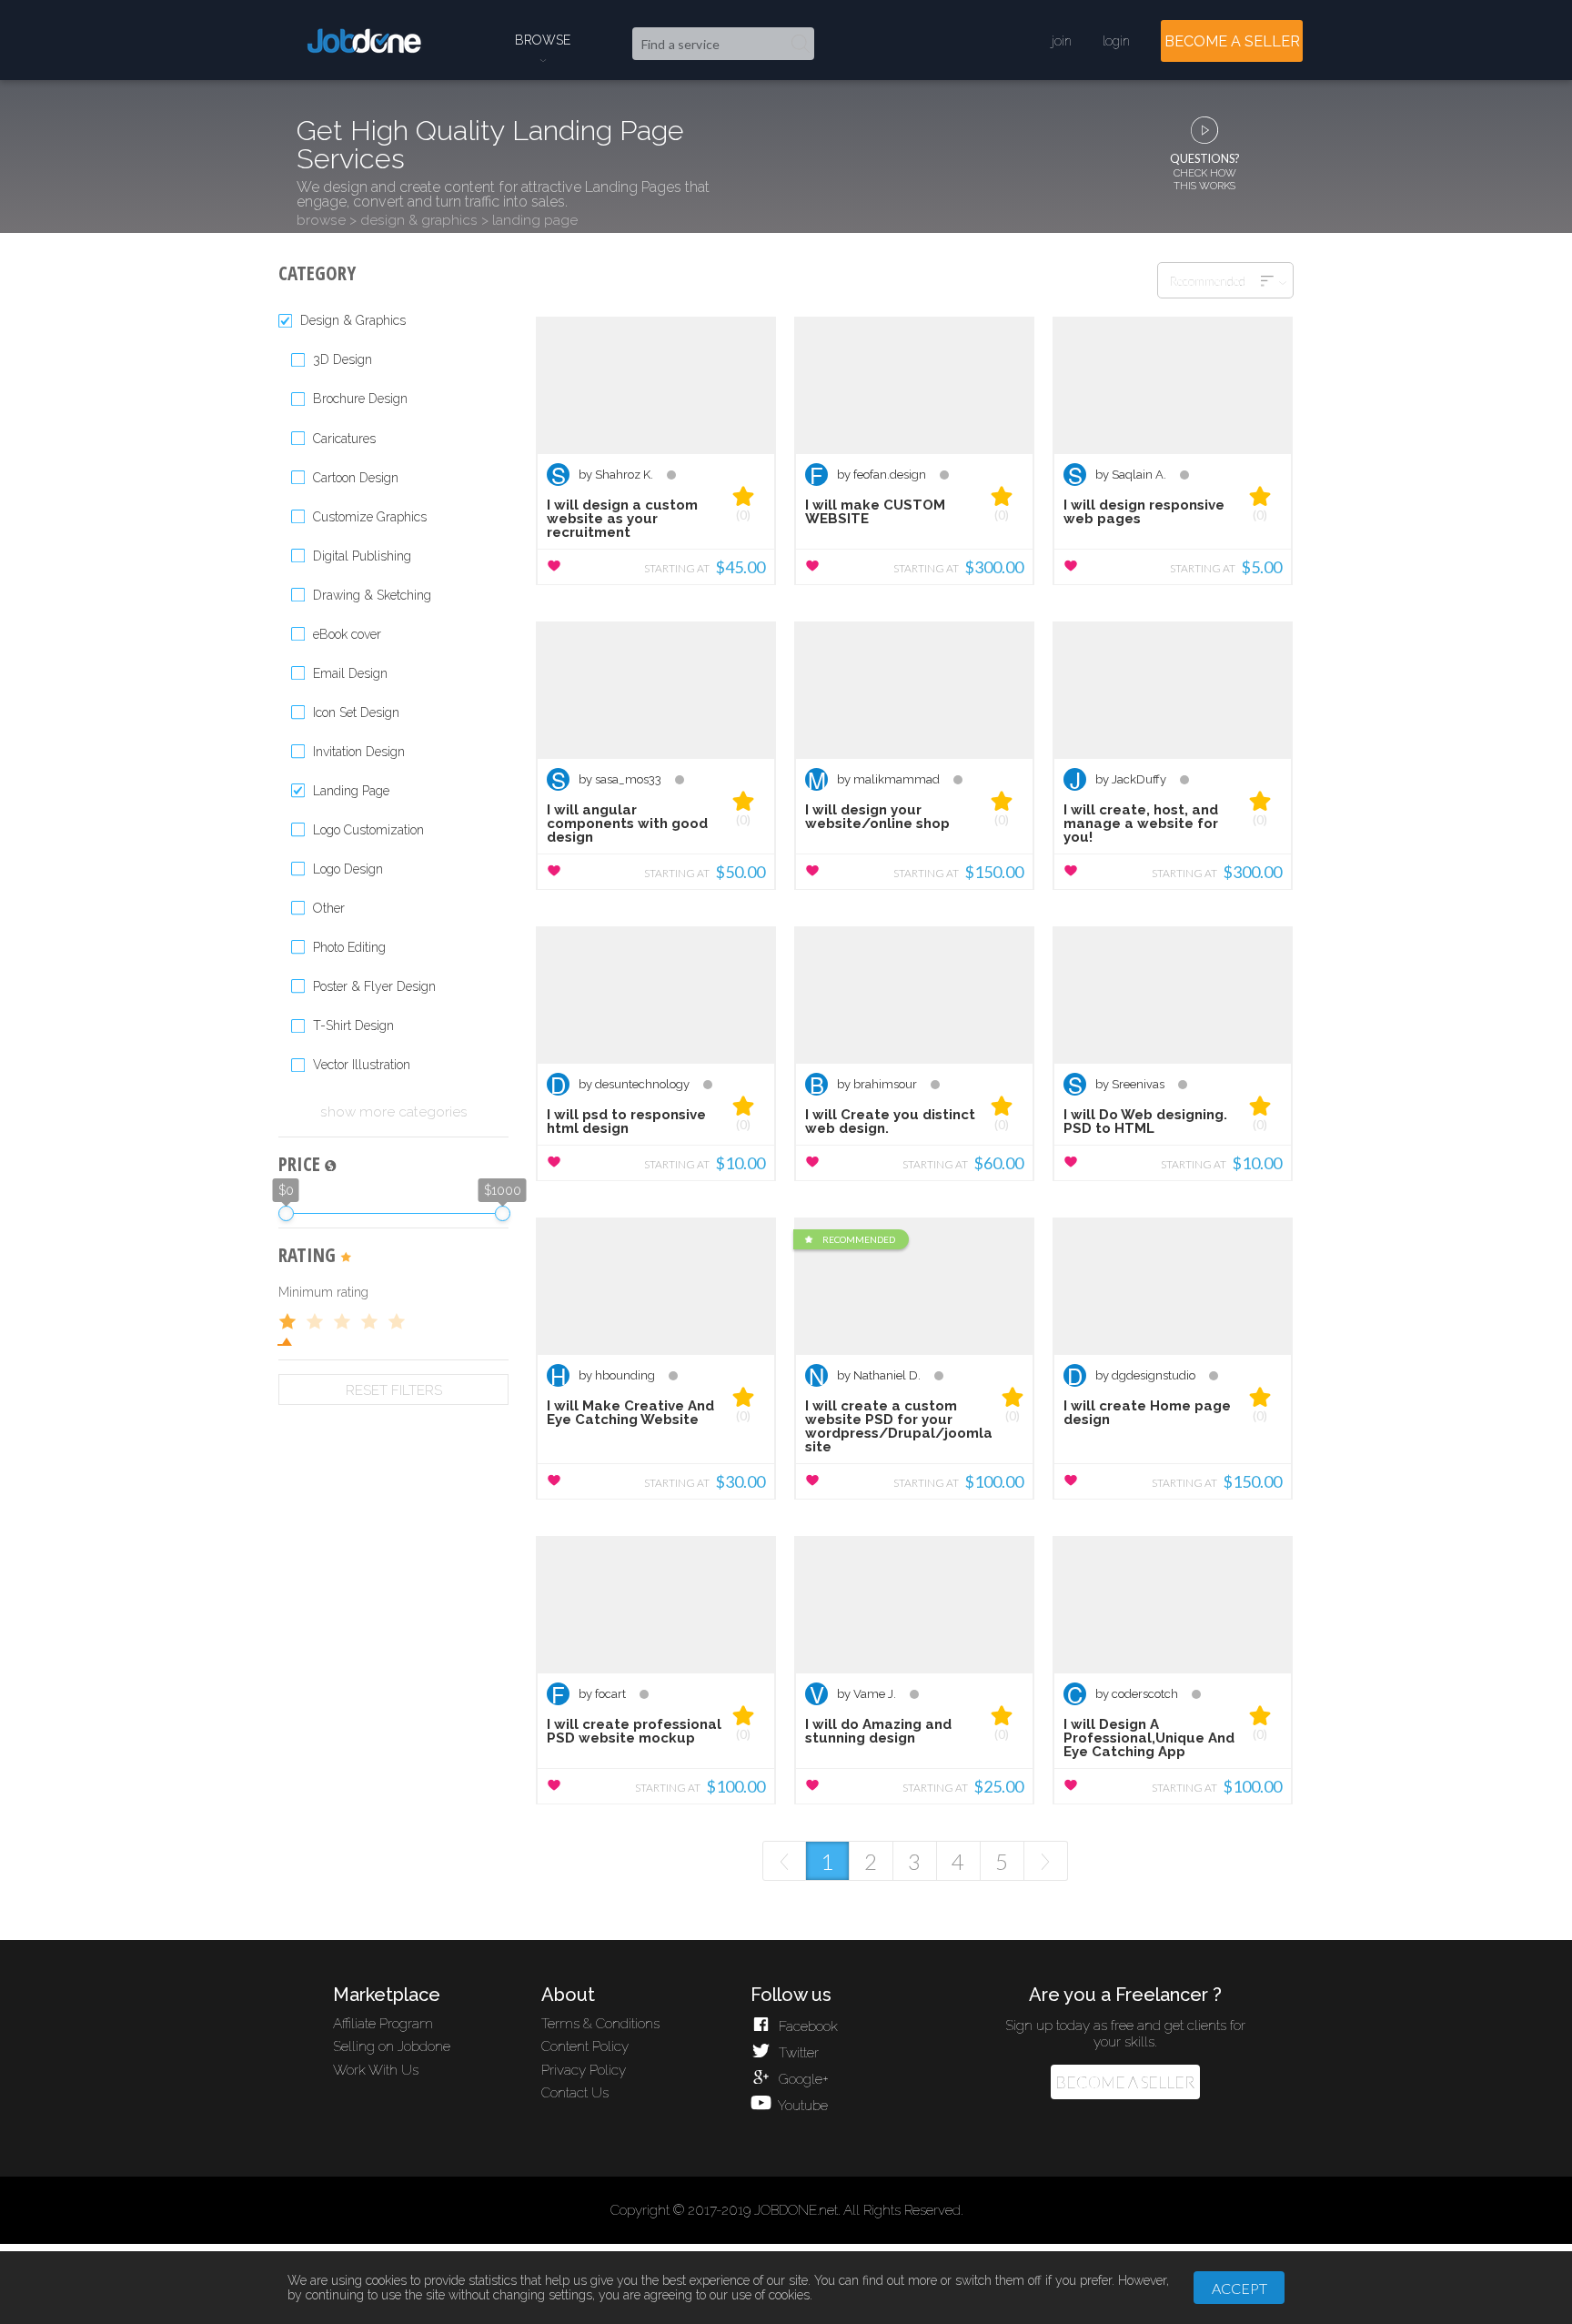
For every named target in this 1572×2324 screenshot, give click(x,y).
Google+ (801, 2079)
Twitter (796, 2053)
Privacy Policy (584, 2070)
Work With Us (376, 2070)
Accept (1239, 2288)
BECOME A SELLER (1232, 41)
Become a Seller (1125, 2082)
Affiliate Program (383, 2024)
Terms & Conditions (600, 2024)
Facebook (806, 2026)
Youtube (801, 2106)
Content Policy (585, 2046)
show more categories (394, 1112)
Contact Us (575, 2093)
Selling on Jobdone (392, 2046)
